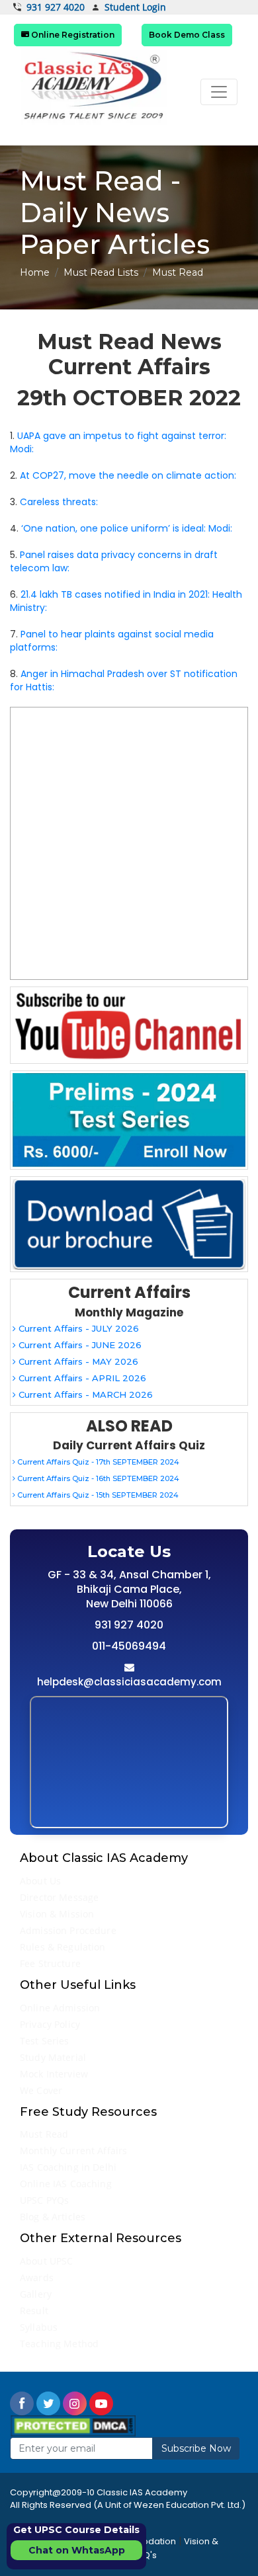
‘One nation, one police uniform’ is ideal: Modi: (127, 528)
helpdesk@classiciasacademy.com (129, 1682)
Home (35, 272)
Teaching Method (59, 2344)
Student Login (135, 8)
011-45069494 (129, 1646)
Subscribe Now (196, 2448)
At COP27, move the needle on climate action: (128, 475)
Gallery (36, 2294)
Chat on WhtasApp (77, 2550)
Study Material (53, 2057)
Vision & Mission (57, 1914)
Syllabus (39, 2327)
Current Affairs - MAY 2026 (77, 1361)
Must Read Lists (101, 272)
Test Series (45, 2041)
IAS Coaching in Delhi (68, 2167)
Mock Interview (54, 2074)
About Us (40, 1881)
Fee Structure (50, 1963)
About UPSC (46, 2261)
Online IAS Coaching (66, 2184)
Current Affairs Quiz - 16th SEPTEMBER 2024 (97, 1478)
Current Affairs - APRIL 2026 (81, 1378)
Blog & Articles (53, 2217)
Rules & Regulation (63, 1947)
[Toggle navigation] (219, 92)
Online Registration (72, 35)
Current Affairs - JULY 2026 (77, 1328)
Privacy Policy (50, 2024)
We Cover (41, 2090)
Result (34, 2311)
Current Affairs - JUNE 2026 (79, 1345)
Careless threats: (59, 502)
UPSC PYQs (44, 2200)
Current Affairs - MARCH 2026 (84, 1394)
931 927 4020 (56, 7)
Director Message (59, 1897)
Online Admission (60, 2008)
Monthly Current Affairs (73, 2151)
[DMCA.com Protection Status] (73, 2425)
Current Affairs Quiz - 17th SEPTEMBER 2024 (97, 1462)
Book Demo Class (187, 35)
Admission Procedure (68, 1930)
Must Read (44, 2134)
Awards (37, 2277)
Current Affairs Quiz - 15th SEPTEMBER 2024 (97, 1495)
